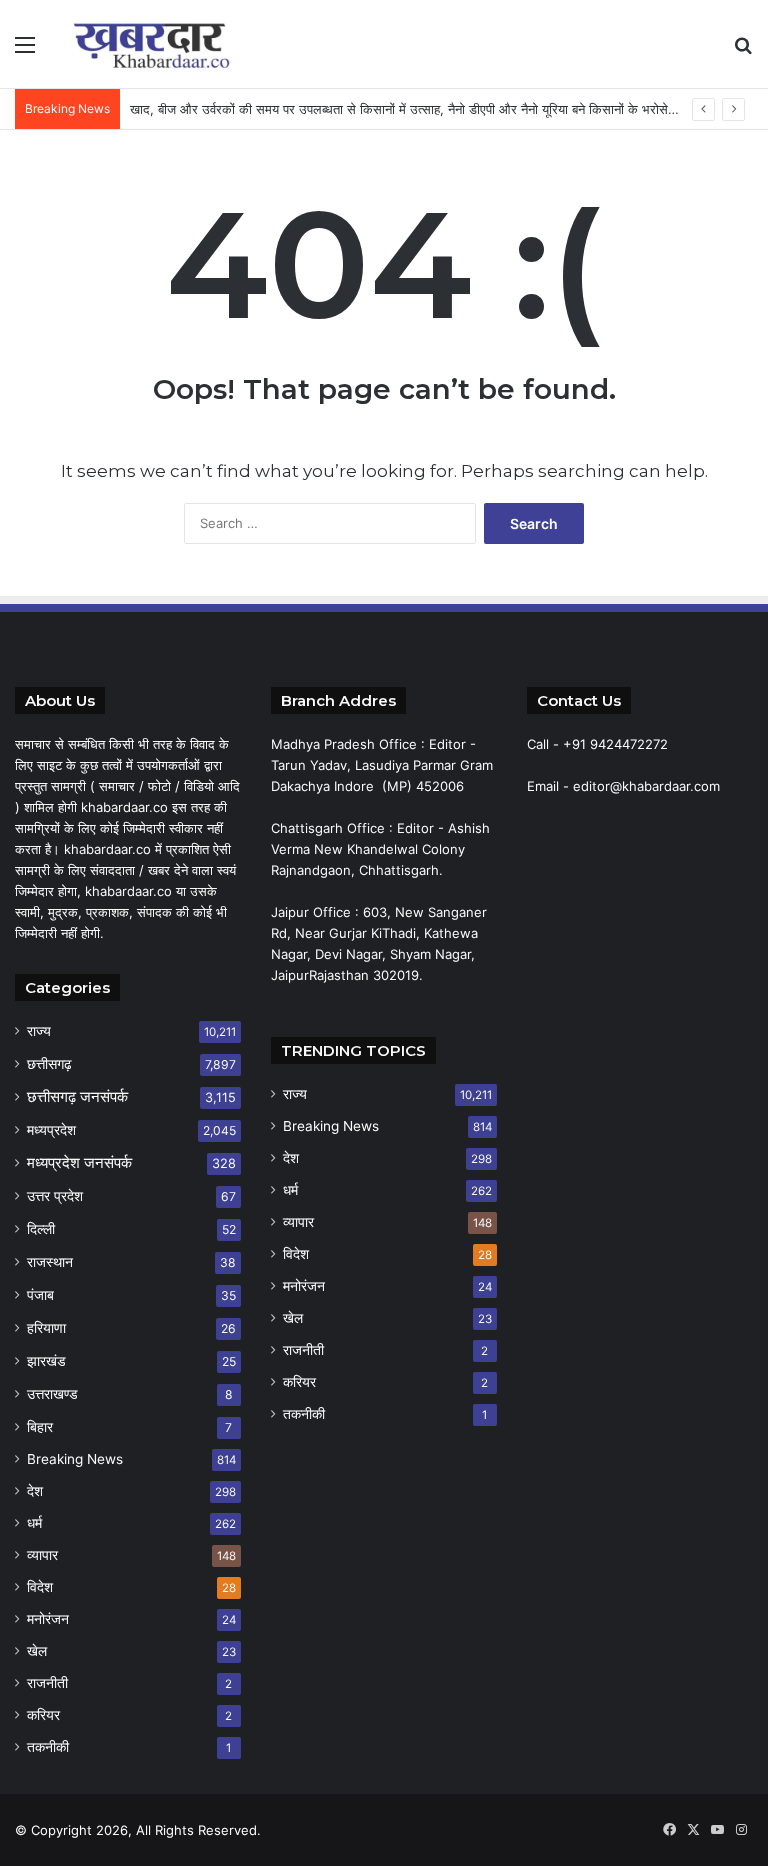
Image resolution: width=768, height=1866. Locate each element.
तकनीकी (48, 1747)
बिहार (40, 1426)
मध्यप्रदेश (51, 1129)
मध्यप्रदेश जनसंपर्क (79, 1162)
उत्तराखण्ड (52, 1393)
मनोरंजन (48, 1619)
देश (35, 1491)
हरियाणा (46, 1327)
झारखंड (46, 1360)
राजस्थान (50, 1261)
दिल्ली (41, 1228)
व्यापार (42, 1555)
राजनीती (47, 1683)
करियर (43, 1715)
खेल (37, 1651)
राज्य (39, 1031)
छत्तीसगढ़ (49, 1063)
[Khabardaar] (156, 44)
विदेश (40, 1587)
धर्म (34, 1523)
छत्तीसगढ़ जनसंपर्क (77, 1096)
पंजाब (40, 1294)
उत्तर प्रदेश (55, 1195)
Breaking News (75, 1459)
